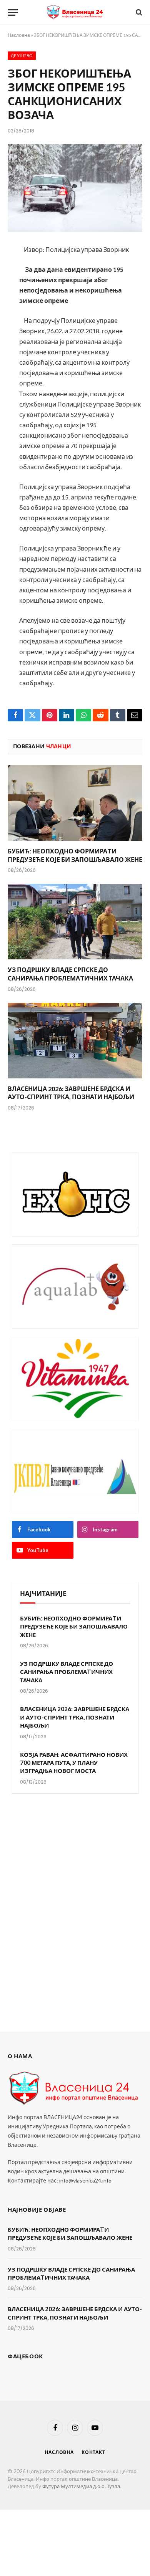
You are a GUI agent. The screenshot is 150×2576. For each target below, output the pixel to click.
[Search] (138, 12)
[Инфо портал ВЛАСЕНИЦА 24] (75, 12)
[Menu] (13, 12)
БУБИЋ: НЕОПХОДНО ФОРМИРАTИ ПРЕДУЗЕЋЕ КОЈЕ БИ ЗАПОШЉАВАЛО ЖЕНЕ (74, 1626)
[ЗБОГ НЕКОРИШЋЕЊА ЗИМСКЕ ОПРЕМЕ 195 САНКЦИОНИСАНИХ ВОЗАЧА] (75, 188)
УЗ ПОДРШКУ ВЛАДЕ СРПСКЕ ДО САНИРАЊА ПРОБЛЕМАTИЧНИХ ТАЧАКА (67, 1672)
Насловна (19, 35)
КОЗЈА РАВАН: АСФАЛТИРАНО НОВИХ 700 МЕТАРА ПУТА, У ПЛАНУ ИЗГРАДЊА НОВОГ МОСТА (74, 1763)
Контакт (93, 2452)
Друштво (22, 56)
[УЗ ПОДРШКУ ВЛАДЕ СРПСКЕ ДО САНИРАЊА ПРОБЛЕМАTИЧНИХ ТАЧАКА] (75, 922)
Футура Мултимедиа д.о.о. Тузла (81, 2486)
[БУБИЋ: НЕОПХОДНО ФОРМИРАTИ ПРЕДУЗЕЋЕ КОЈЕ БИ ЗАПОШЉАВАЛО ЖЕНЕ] (75, 803)
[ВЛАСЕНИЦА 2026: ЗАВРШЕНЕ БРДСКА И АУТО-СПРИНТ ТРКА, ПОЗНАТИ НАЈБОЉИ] (75, 1041)
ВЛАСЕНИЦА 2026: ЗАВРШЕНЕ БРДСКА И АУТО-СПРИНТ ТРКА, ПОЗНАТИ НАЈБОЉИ (75, 1717)
